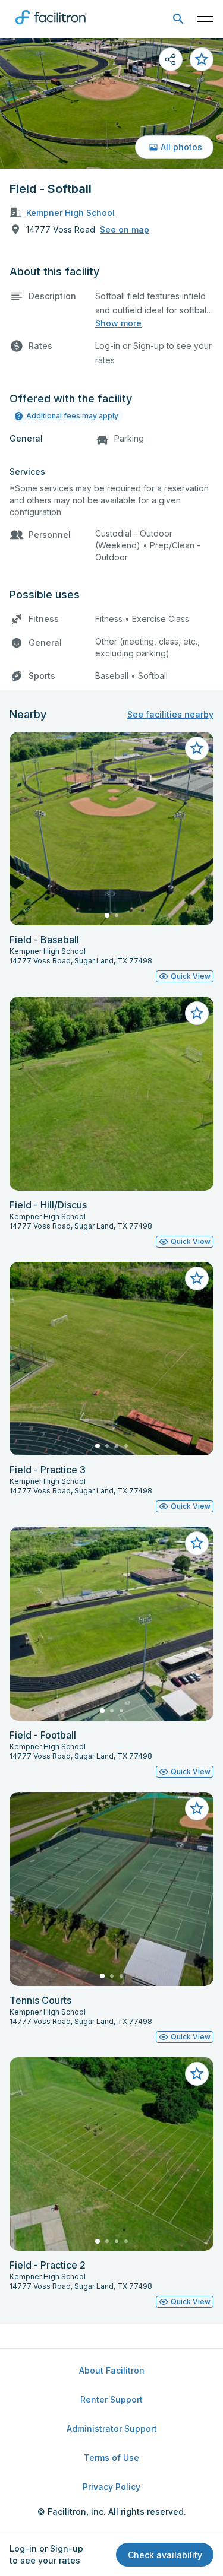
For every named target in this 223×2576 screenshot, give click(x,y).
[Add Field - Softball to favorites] (202, 59)
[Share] (171, 59)
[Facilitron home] (51, 27)
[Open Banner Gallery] (111, 103)
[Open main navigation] (205, 19)
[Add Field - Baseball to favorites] (197, 748)
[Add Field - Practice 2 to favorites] (197, 2074)
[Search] (178, 19)
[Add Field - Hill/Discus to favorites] (197, 1013)
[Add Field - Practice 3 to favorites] (197, 1279)
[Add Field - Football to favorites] (197, 1543)
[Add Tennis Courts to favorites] (197, 1809)
